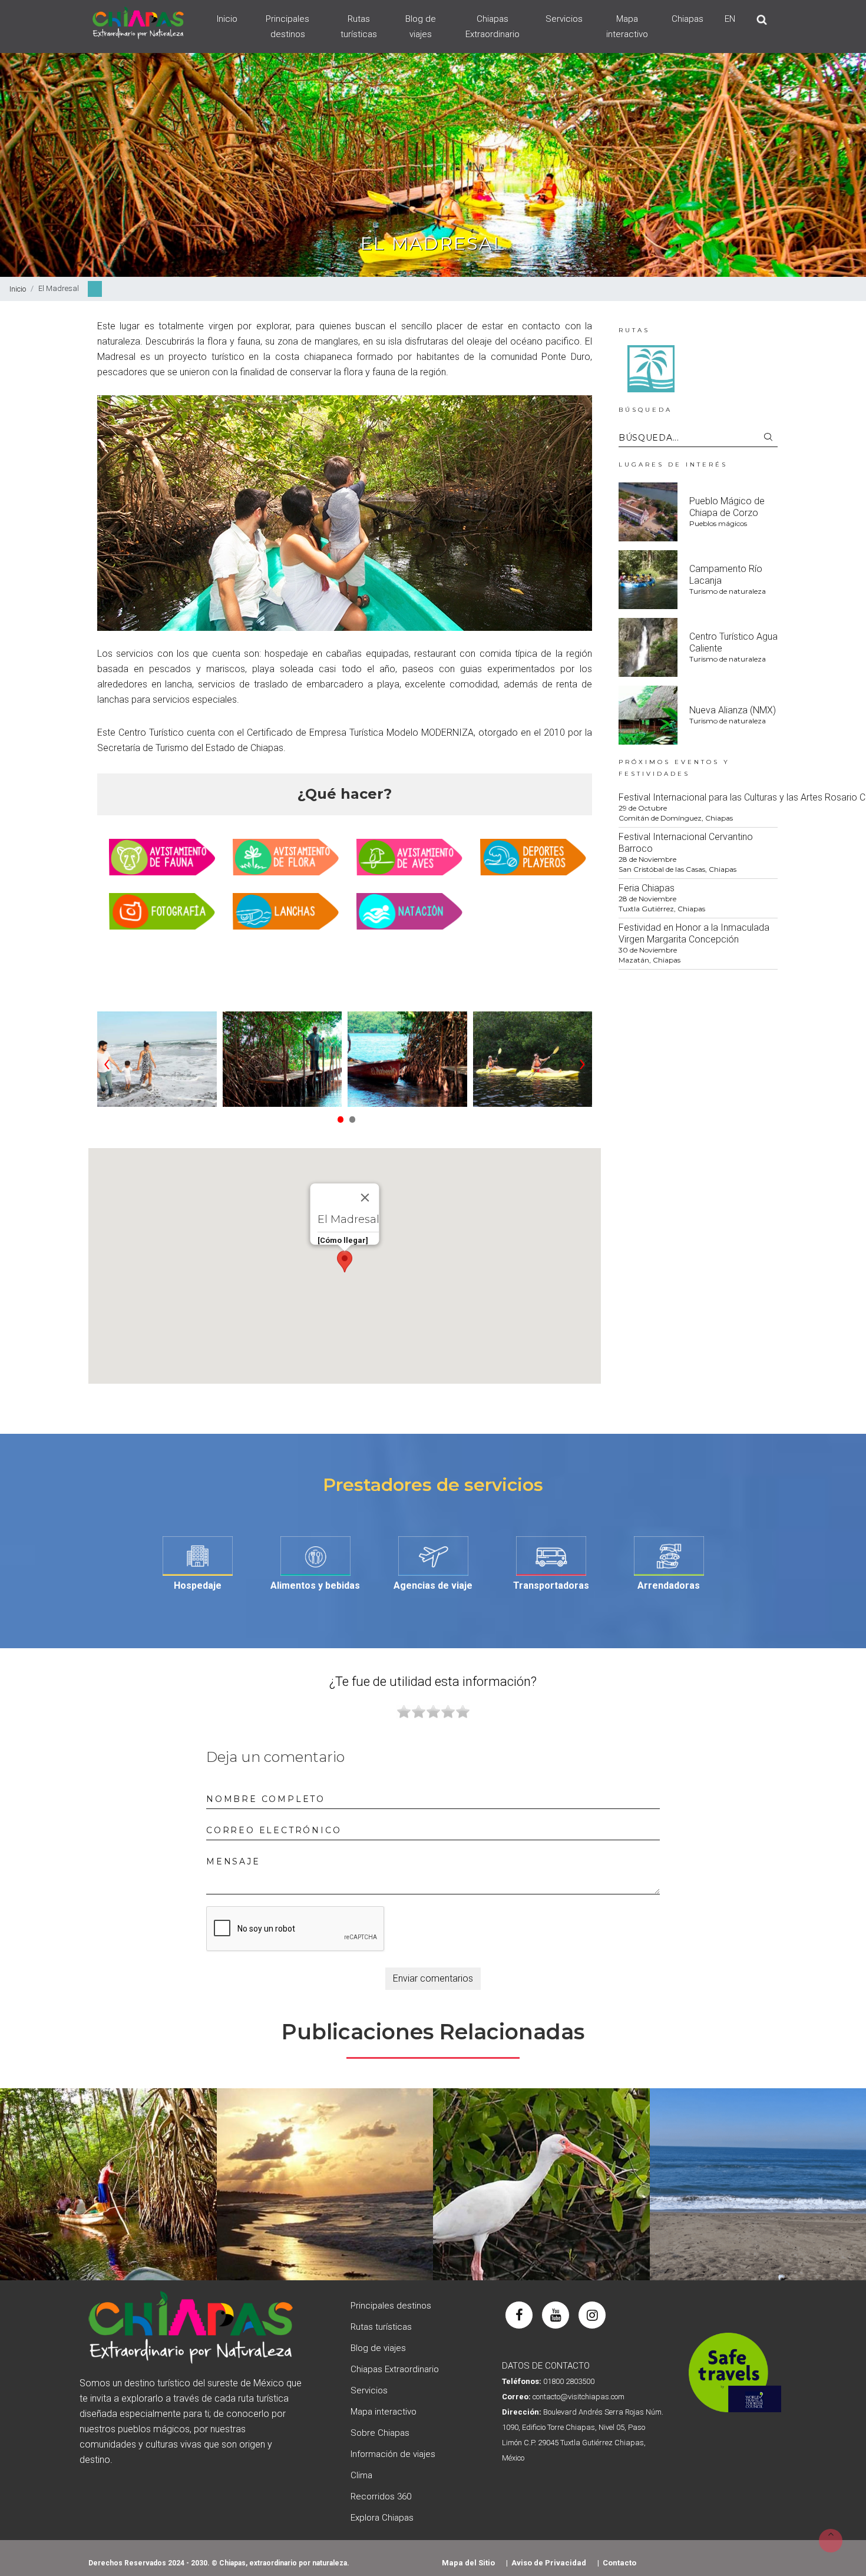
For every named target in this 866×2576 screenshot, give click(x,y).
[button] (339, 1116)
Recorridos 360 (381, 2496)
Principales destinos (287, 27)
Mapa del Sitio (468, 2563)
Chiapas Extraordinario (493, 27)
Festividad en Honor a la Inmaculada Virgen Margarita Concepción (694, 933)
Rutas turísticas (359, 27)
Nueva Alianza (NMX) (733, 710)
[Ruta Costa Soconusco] (651, 368)
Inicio (227, 19)
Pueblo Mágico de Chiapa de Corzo (727, 507)
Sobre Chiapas (380, 2433)
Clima (361, 2475)
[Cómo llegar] (343, 1240)
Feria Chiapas (647, 888)
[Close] (365, 1198)
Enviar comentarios (433, 1978)
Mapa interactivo (627, 27)
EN (730, 19)
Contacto (619, 2563)
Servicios (564, 19)
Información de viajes (393, 2454)
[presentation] (107, 1062)
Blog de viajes (421, 27)
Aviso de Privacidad (549, 2563)
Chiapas (687, 19)
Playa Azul (325, 2177)
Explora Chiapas (382, 2518)
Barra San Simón (541, 2177)
